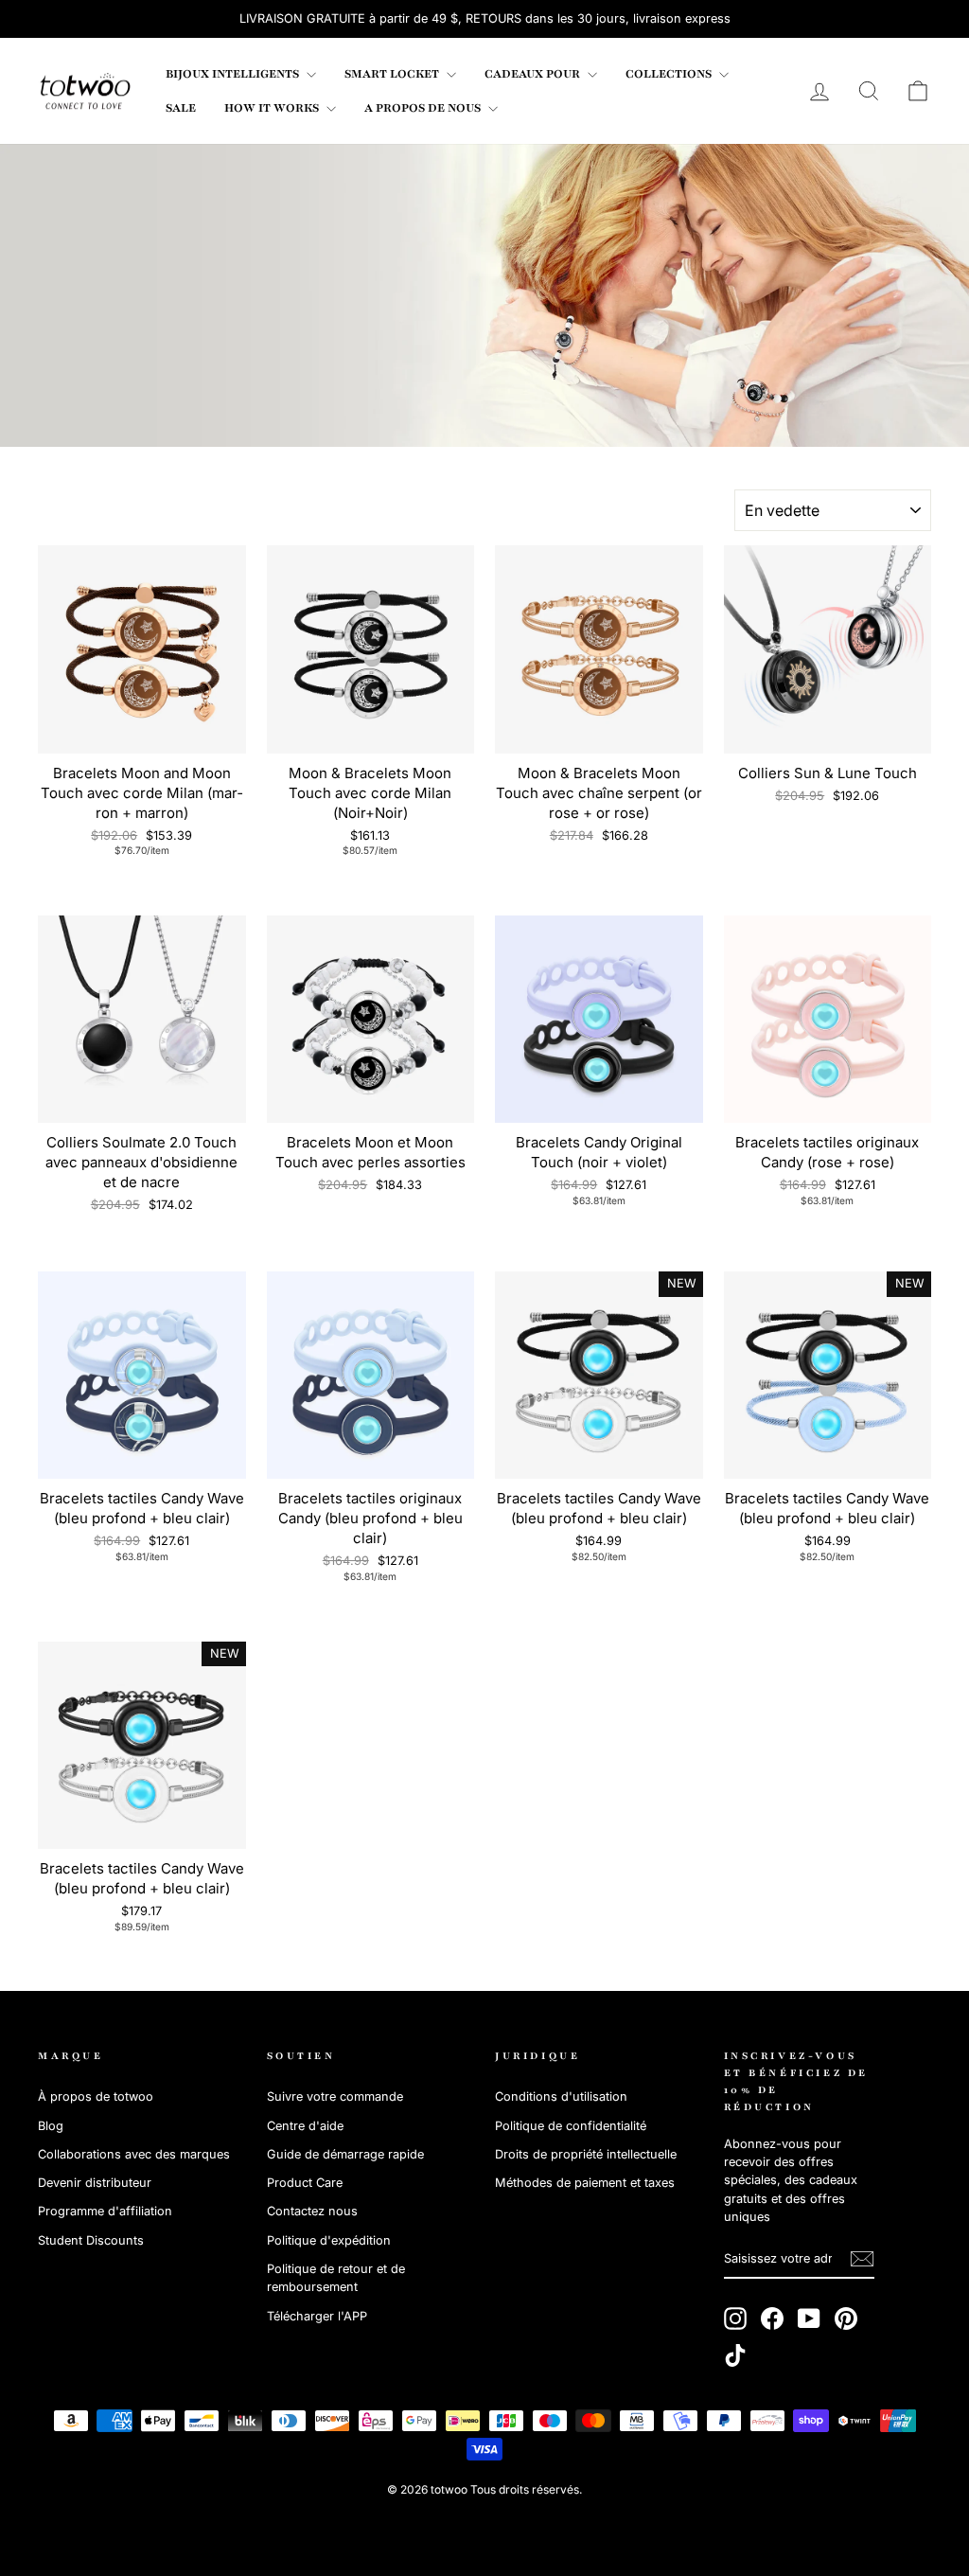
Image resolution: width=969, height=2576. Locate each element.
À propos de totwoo (96, 2096)
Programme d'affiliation (105, 2211)
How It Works (273, 108)
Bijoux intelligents (234, 74)
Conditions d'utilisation (561, 2096)
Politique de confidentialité (571, 2126)
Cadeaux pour (534, 74)
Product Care (305, 2183)
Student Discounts (91, 2240)
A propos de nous (424, 108)
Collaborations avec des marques (134, 2154)
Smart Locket (393, 74)
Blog (51, 2126)
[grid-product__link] (142, 649)
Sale (181, 108)
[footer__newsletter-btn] (862, 2259)
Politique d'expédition (329, 2240)
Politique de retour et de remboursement (336, 2278)
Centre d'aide (305, 2126)
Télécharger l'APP (317, 2316)
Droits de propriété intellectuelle (586, 2154)
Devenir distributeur (95, 2183)
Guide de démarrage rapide (345, 2154)
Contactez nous (312, 2211)
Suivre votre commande (335, 2096)
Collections (670, 74)
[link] (85, 91)
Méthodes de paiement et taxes (585, 2183)
